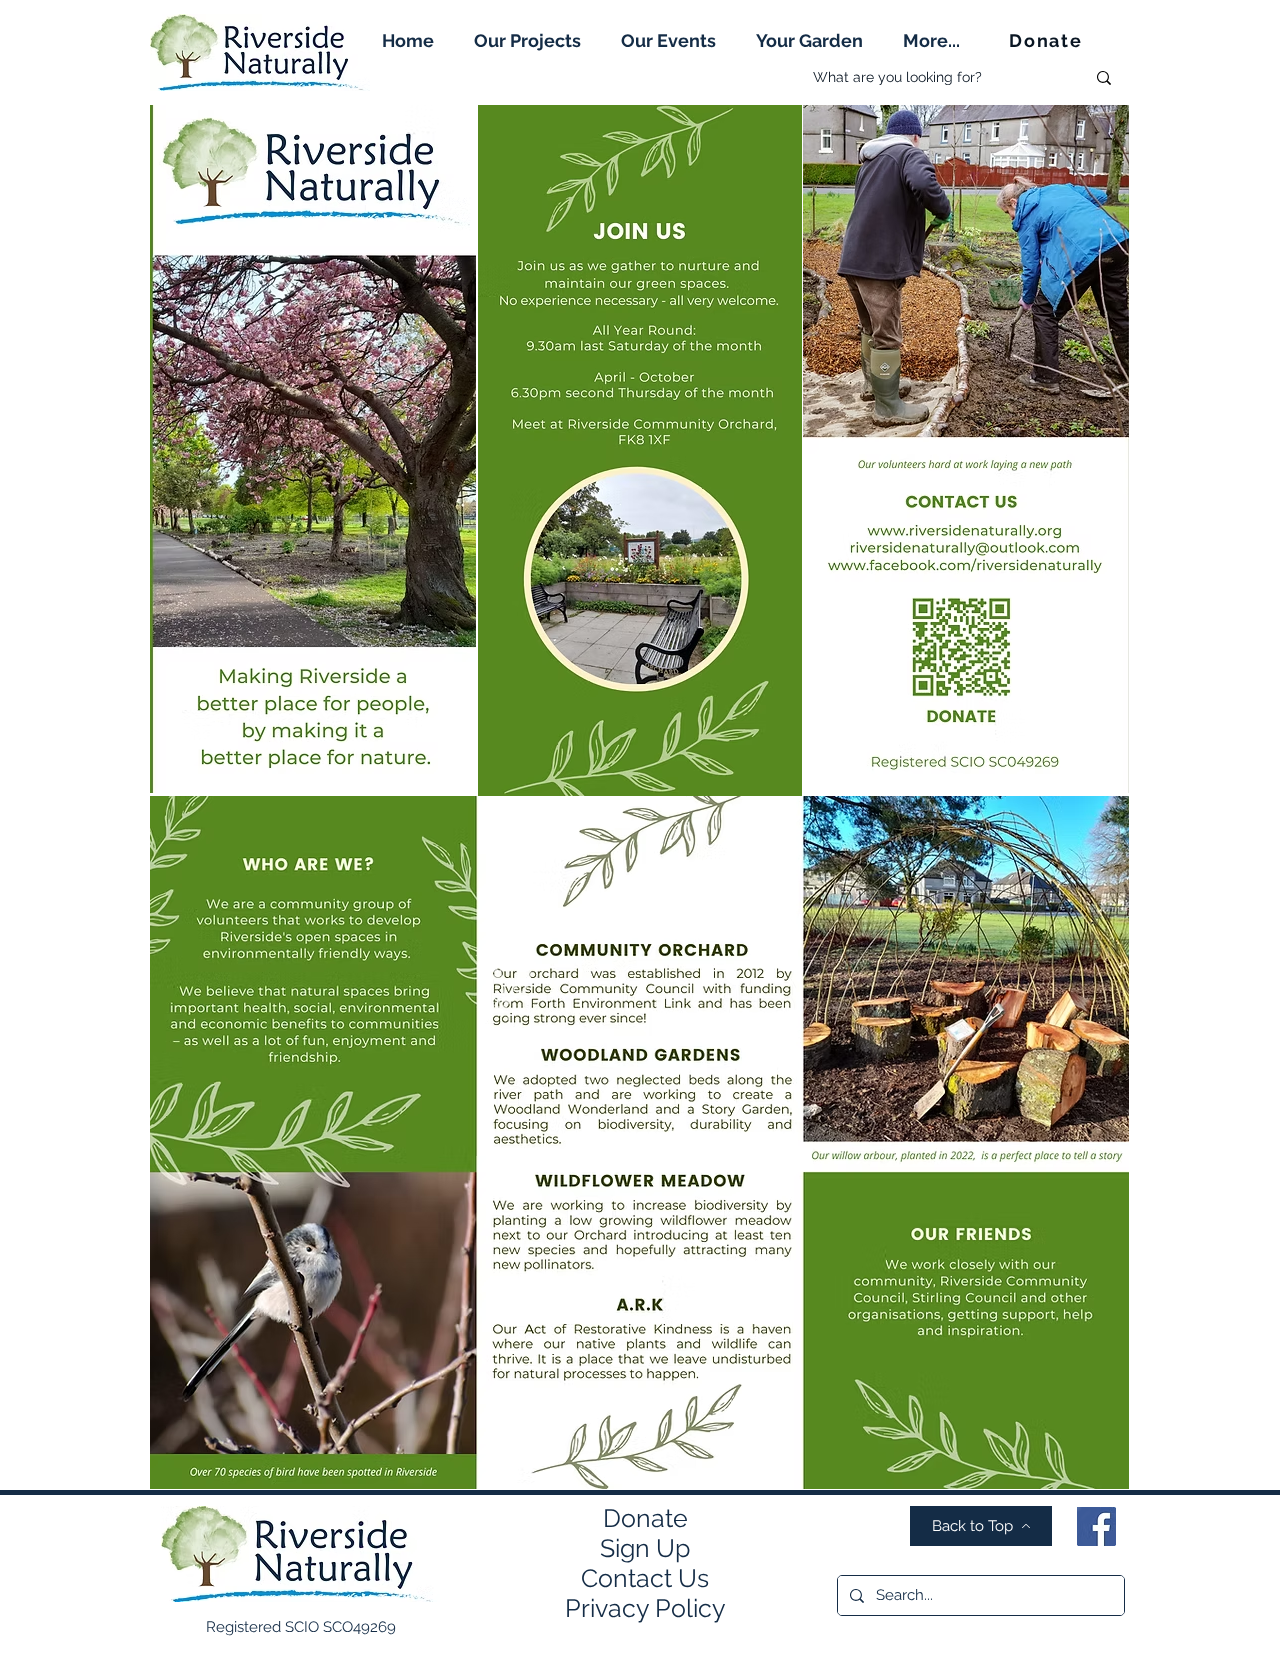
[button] (527, 40)
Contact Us (645, 1578)
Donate (645, 1518)
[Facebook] (1096, 1526)
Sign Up (645, 1548)
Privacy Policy (645, 1608)
